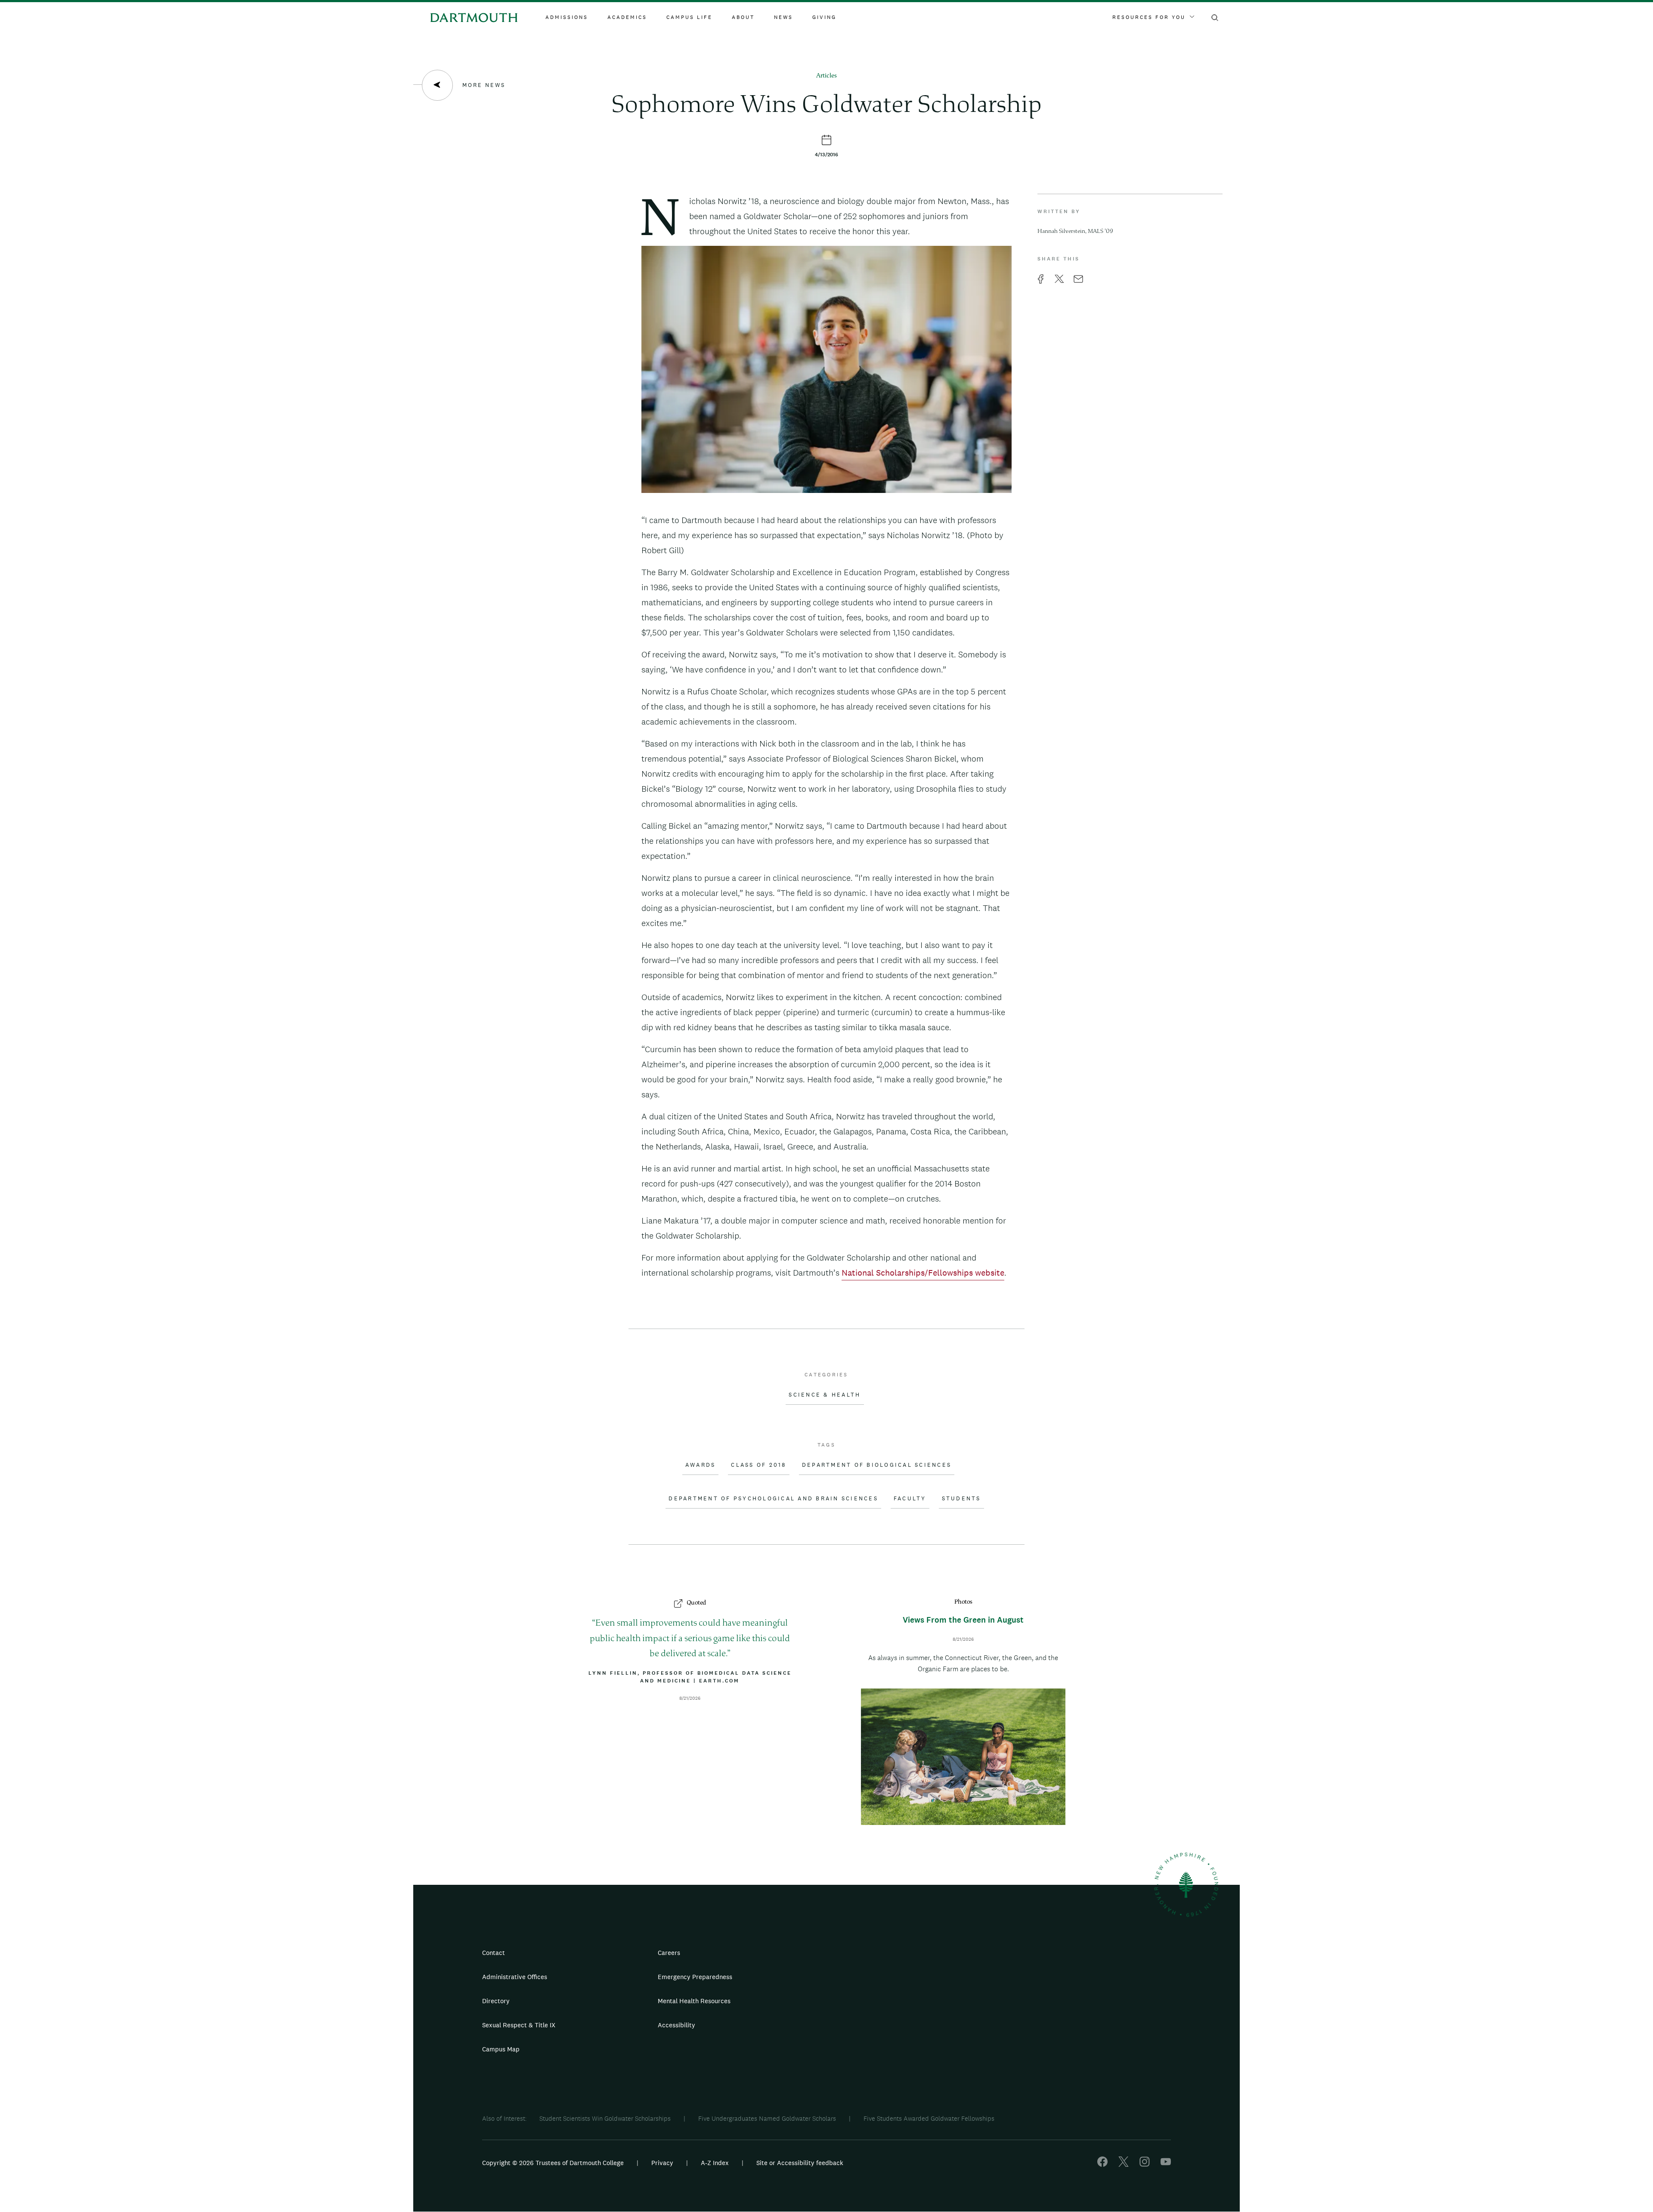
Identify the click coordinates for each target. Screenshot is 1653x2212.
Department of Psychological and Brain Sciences (773, 1499)
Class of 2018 (758, 1465)
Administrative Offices (515, 1977)
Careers (669, 1953)
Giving (824, 17)
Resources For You (1149, 17)
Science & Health (825, 1395)
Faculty (910, 1499)
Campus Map (501, 2049)
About (743, 17)
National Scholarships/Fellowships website (923, 1273)
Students (961, 1499)
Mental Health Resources (694, 2001)
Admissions (567, 17)
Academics (627, 17)
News (783, 17)
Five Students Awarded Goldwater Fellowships (929, 2118)
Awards (701, 1465)
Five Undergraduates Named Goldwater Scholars (767, 2118)
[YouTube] (1166, 2164)
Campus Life (689, 17)
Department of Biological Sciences (877, 1465)
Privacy (662, 2163)
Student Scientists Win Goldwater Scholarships (605, 2118)
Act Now (881, 2029)
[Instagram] (1145, 2164)
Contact (494, 1953)
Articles (826, 76)
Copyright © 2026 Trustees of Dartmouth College (553, 2163)
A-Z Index (715, 2163)
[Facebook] (1102, 2164)
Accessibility (676, 2025)
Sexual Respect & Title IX (519, 2025)
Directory (496, 2001)
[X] (1124, 2164)
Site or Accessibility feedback (800, 2163)
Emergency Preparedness (695, 1977)
